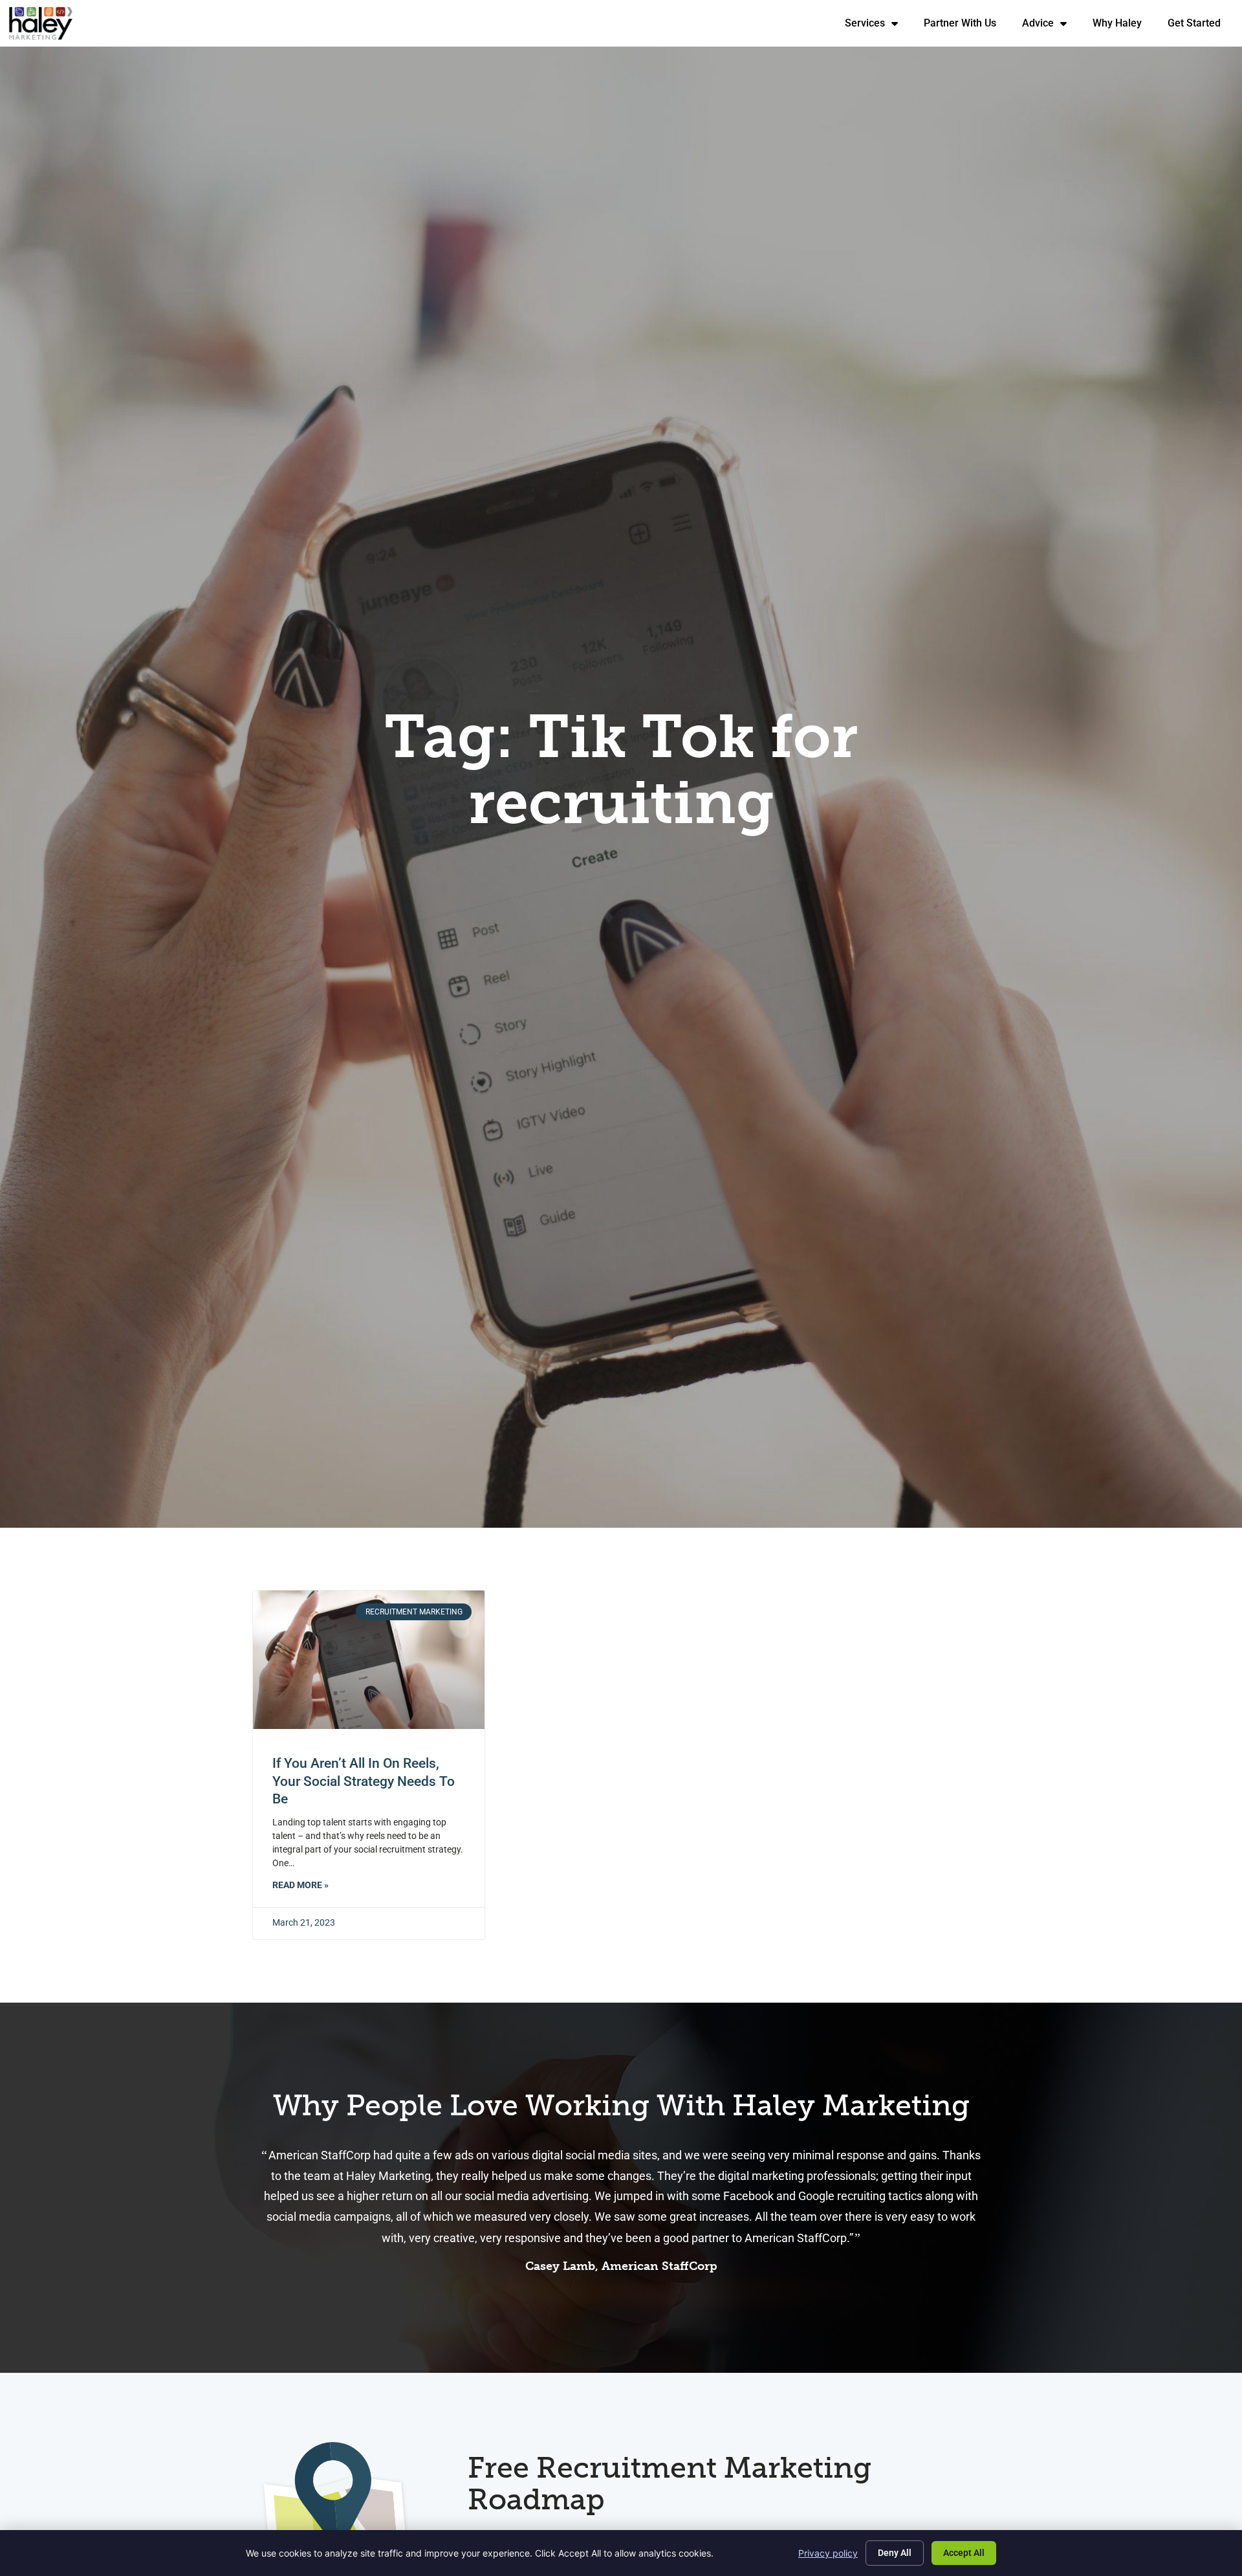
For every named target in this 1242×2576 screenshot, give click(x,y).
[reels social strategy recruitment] (369, 1660)
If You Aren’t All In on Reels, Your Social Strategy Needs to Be (364, 1781)
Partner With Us (966, 26)
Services (878, 26)
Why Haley (1124, 26)
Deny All (895, 2553)
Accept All (964, 2553)
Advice (1051, 26)
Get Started (1201, 26)
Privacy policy (828, 2553)
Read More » (300, 1885)
